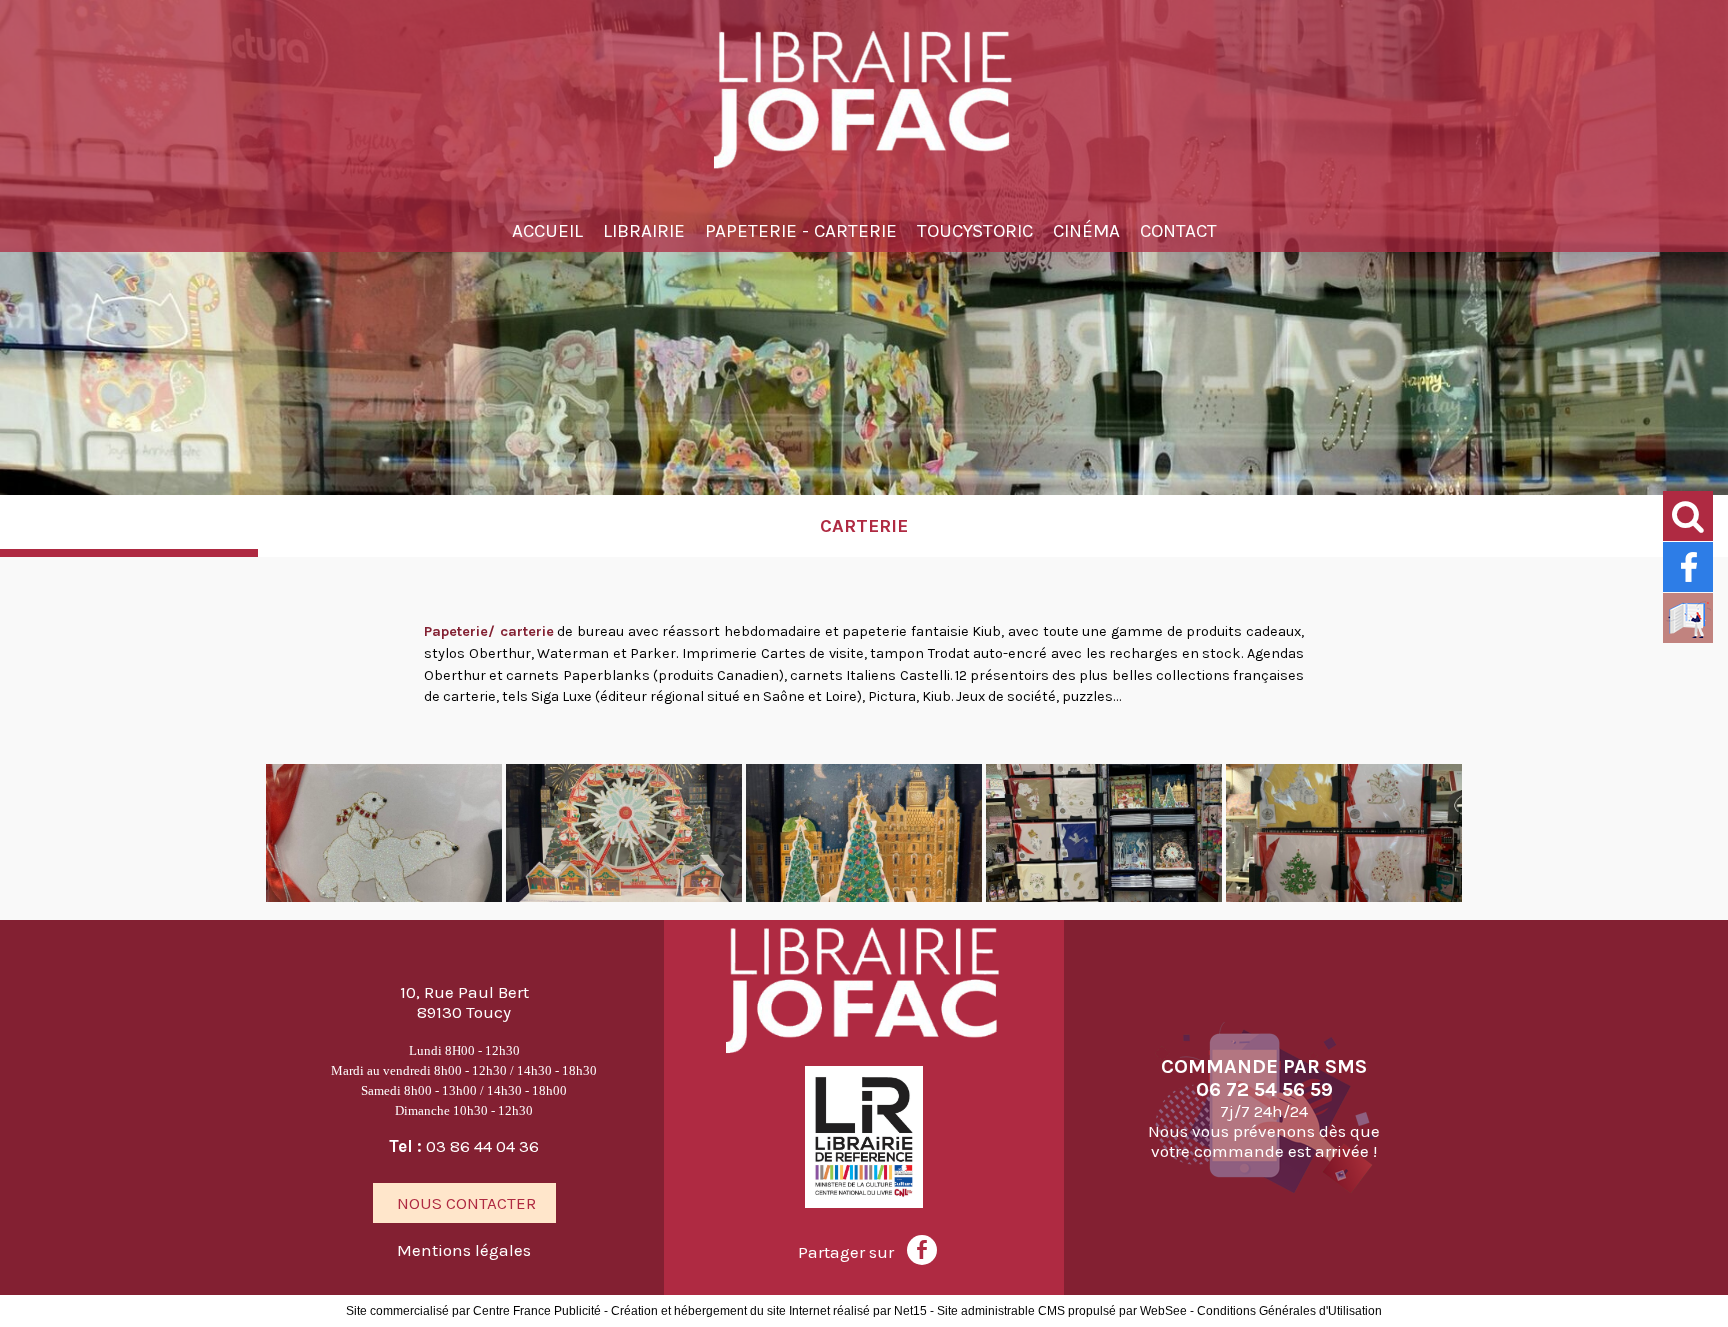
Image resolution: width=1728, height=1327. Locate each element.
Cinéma (1086, 231)
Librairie (644, 231)
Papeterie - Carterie (801, 231)
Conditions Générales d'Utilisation (1289, 1311)
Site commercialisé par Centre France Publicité (473, 1311)
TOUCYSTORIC (975, 231)
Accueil (547, 231)
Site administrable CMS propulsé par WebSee (1062, 1311)
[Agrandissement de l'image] (384, 897)
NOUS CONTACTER (464, 1203)
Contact (1178, 231)
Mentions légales (464, 1250)
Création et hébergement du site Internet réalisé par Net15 (769, 1311)
